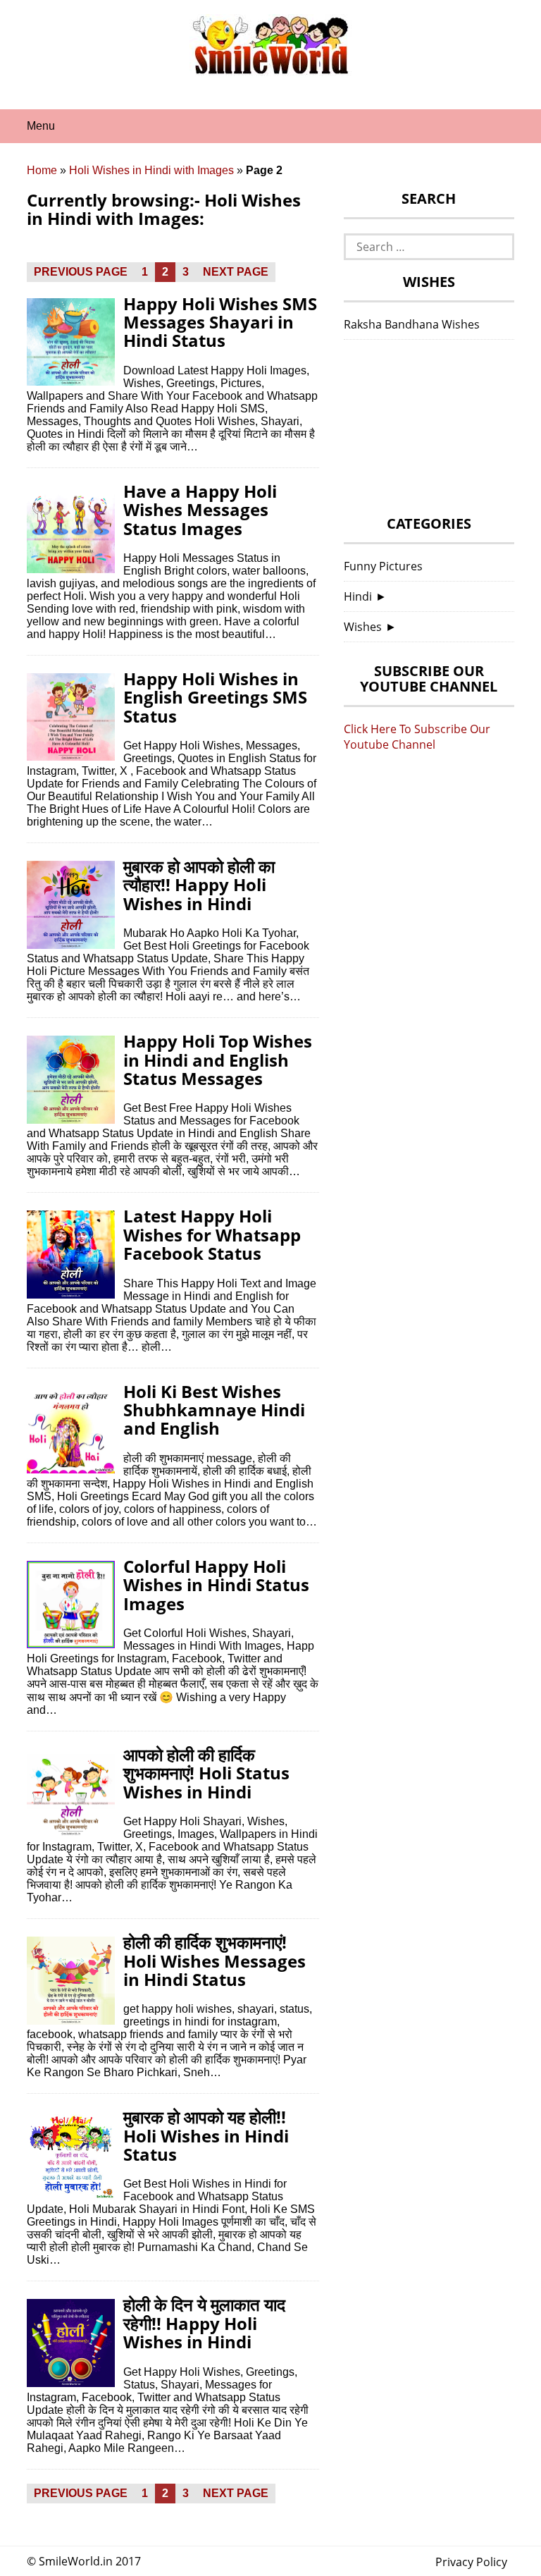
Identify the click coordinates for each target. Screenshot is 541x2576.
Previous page (81, 272)
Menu (41, 126)
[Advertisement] (429, 431)
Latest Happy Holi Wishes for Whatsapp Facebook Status (212, 1234)
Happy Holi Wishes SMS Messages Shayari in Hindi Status (220, 322)
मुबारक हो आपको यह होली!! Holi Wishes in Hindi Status (206, 2135)
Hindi (358, 596)
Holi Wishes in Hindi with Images (151, 170)
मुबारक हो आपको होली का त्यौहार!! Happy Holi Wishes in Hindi (199, 885)
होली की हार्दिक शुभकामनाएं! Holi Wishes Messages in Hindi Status (214, 1961)
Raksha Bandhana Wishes (412, 324)
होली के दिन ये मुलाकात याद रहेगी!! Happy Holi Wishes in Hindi (204, 2323)
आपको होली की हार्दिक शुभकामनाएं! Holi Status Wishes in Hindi (206, 1773)
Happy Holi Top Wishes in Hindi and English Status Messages (218, 1060)
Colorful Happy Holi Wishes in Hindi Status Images (216, 1585)
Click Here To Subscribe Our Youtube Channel (417, 737)
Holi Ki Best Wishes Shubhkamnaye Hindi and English (214, 1410)
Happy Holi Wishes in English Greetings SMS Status (215, 697)
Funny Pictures (383, 566)
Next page (236, 272)
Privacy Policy (471, 2562)
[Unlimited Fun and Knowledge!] (270, 70)
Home (42, 170)
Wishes (363, 627)
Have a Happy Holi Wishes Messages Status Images (200, 510)
